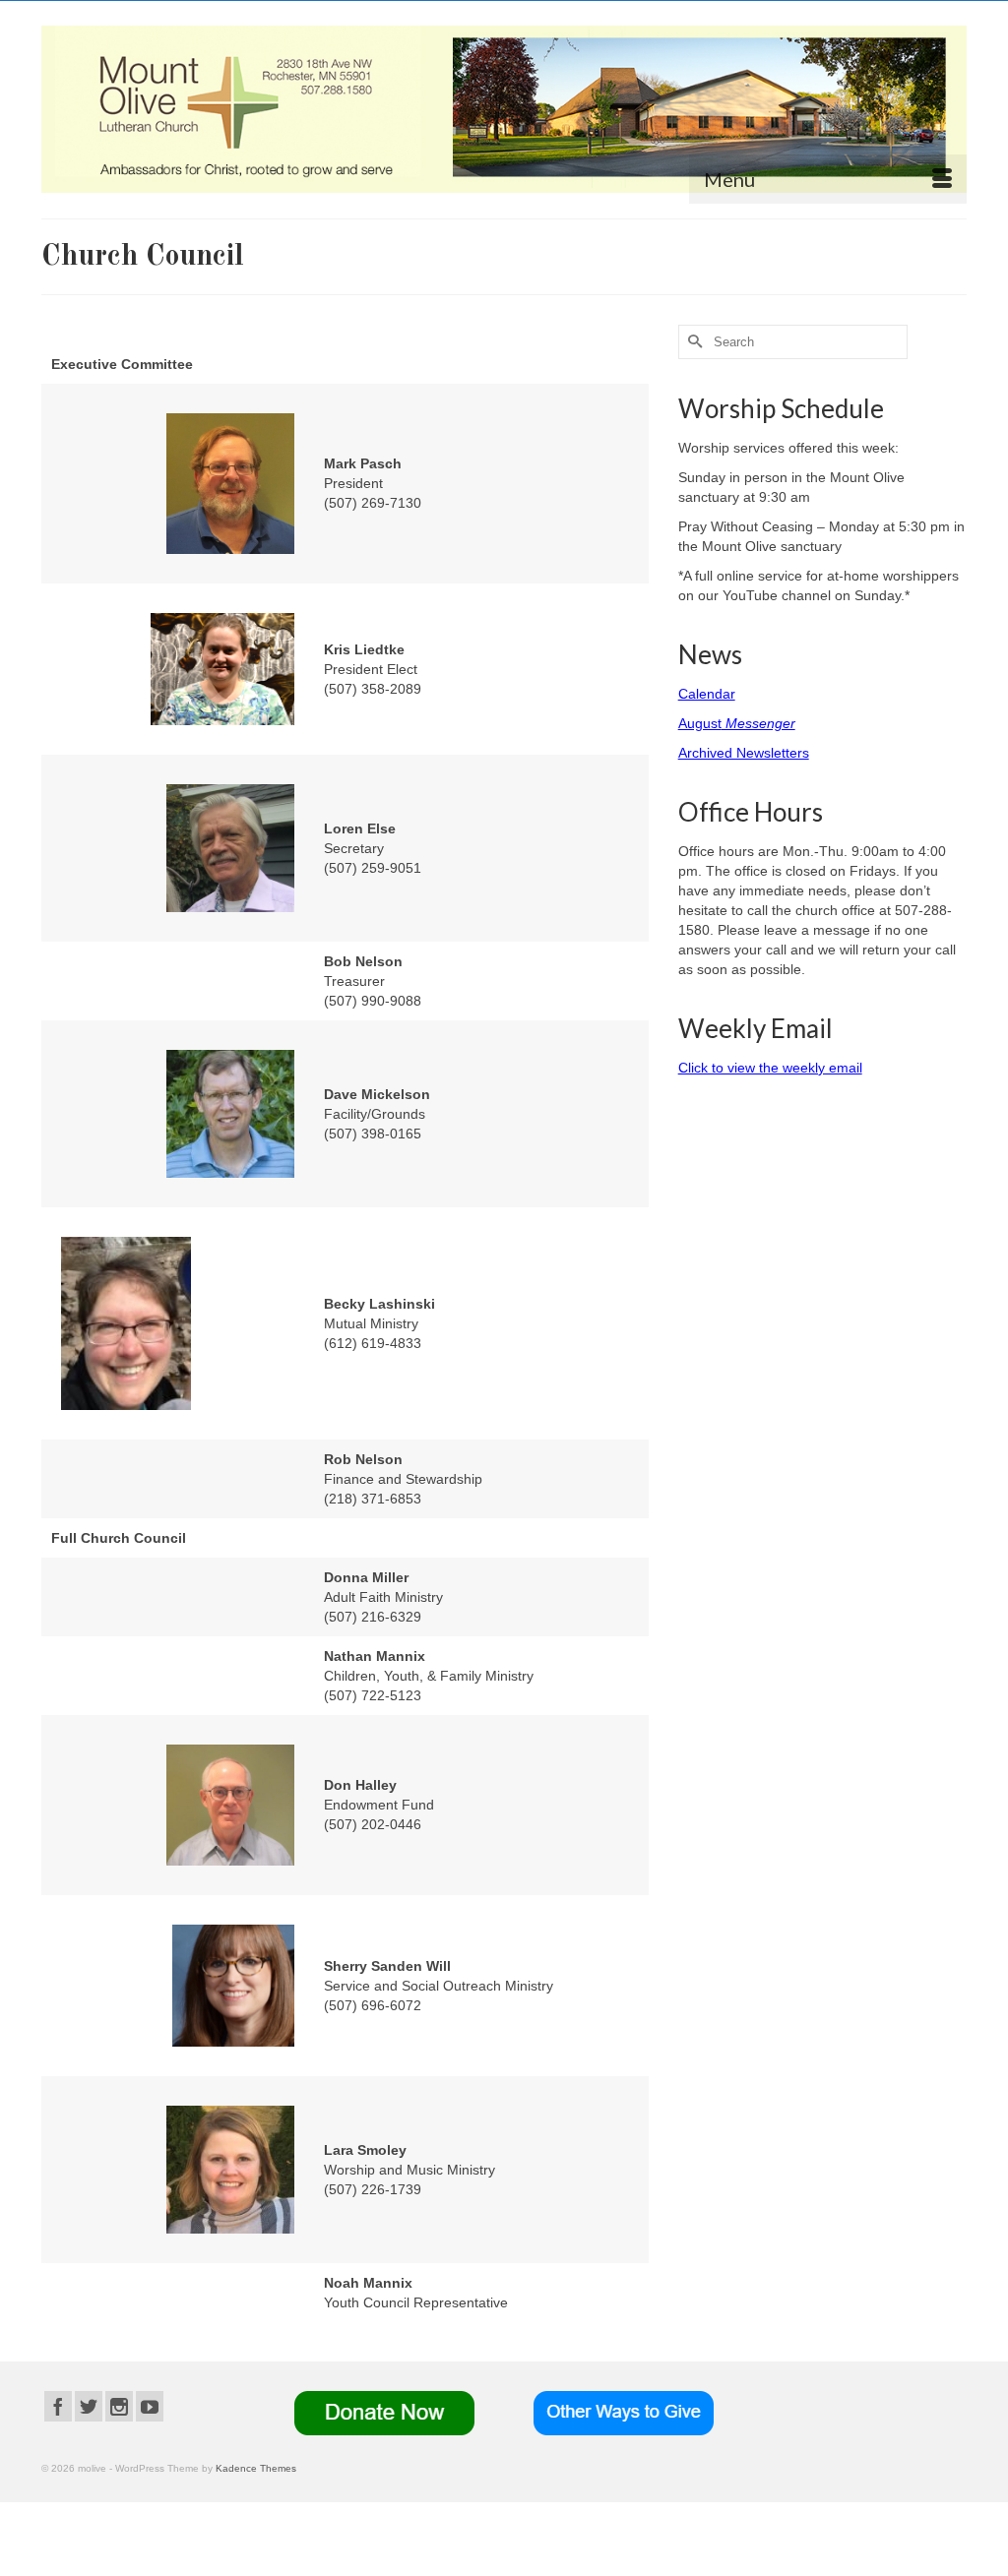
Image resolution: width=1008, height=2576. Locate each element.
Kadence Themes (256, 2468)
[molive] (504, 109)
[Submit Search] (693, 342)
